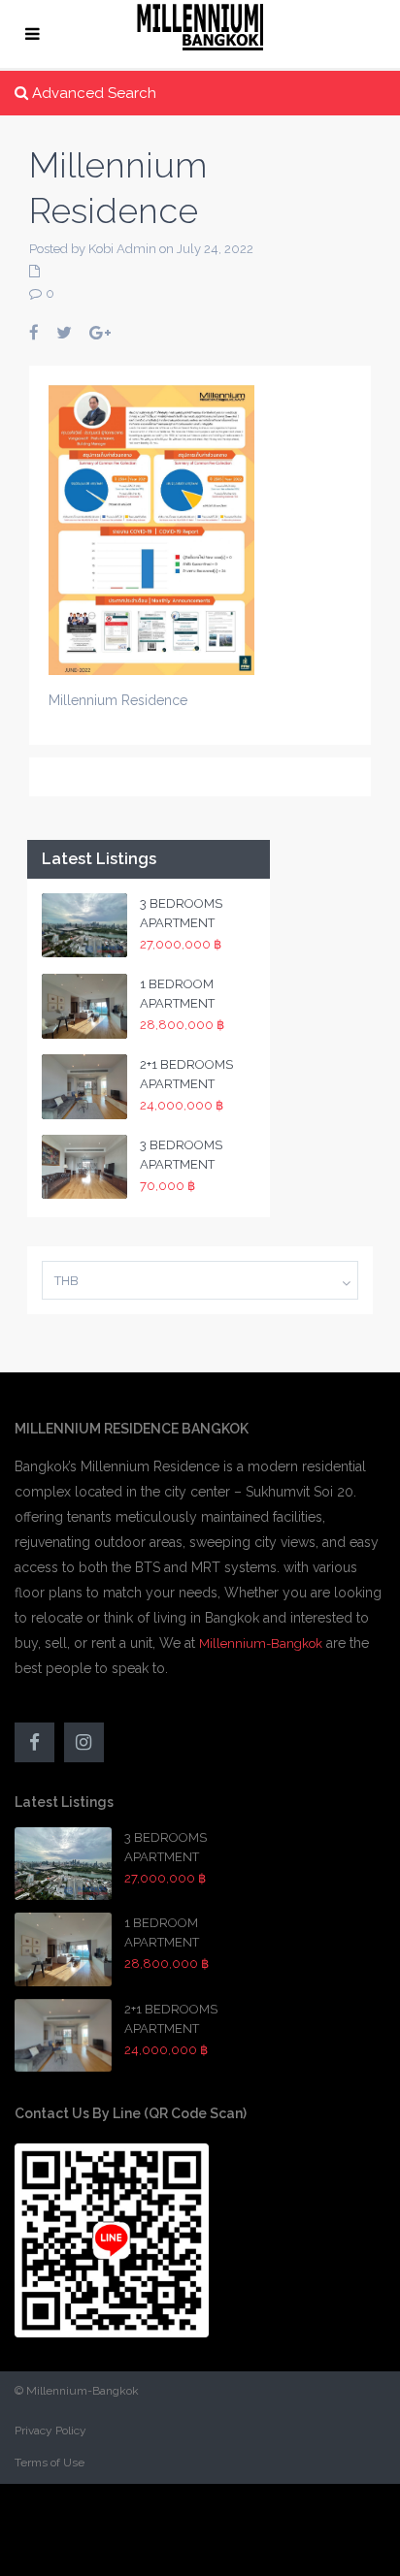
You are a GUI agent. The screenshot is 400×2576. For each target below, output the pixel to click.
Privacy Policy (50, 2431)
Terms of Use (50, 2463)
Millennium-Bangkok (261, 1643)
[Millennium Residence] (151, 529)
